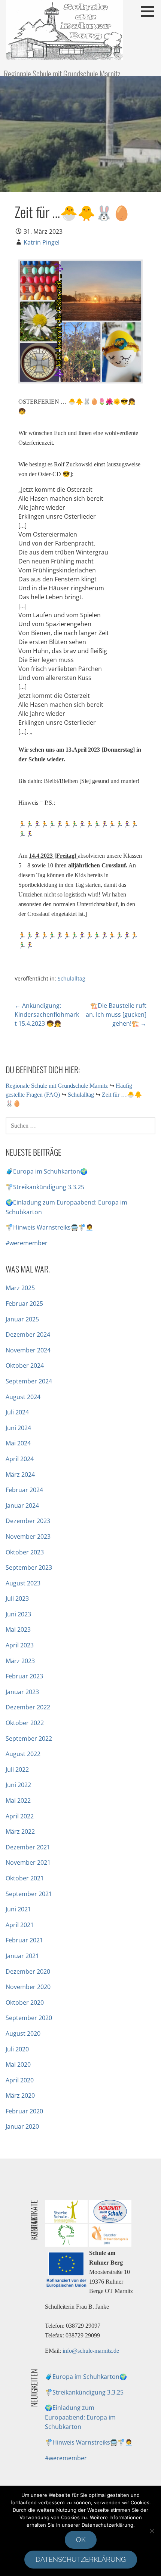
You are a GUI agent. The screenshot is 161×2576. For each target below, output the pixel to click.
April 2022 (20, 1816)
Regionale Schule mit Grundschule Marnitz (62, 74)
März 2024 (20, 1475)
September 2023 (29, 1567)
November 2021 (28, 1862)
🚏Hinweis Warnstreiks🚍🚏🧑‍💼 (49, 1227)
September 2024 (29, 1381)
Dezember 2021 (28, 1847)
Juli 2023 (17, 1598)
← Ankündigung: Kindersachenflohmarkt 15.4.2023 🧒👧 (47, 1014)
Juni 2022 (18, 1785)
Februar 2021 (24, 1940)
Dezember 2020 (28, 1971)
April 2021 (20, 1925)
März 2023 (20, 1661)
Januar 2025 (22, 1319)
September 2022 (29, 1738)
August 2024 (23, 1397)
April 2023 (20, 1645)
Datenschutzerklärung (81, 2559)
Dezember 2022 (28, 1707)
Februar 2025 (24, 1303)
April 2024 (20, 1459)
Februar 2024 (24, 1490)
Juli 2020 (17, 2049)
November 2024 (28, 1350)
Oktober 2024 (25, 1365)
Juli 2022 (17, 1769)
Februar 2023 (24, 1676)
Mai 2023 (18, 1629)
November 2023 (28, 1536)
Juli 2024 (17, 1412)
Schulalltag (72, 978)
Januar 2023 (22, 1692)
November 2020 (28, 1987)
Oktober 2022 (25, 1723)
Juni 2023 (18, 1614)
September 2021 (29, 1894)
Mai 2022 (18, 1800)
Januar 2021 (22, 1956)
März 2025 (20, 1288)
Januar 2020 (22, 2126)
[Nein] (152, 2531)
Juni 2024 (18, 1428)
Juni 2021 (18, 1909)
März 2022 (20, 1831)
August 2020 (23, 2033)
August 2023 (23, 1583)
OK (81, 2540)
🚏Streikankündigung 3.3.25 (45, 1187)
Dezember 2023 (28, 1521)
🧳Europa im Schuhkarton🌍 (47, 1171)
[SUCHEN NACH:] (80, 1125)
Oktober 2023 (25, 1552)
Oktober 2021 (25, 1878)
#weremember (27, 1243)
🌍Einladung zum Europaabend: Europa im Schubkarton (80, 2417)
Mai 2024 (18, 1443)
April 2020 (20, 2080)
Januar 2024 (22, 1505)
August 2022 (23, 1754)
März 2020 (20, 2095)
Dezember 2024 (28, 1334)
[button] (150, 11)
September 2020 (29, 2018)
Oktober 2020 (25, 2002)
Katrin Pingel (42, 242)
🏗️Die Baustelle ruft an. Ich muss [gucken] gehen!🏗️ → (116, 1014)
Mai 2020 (18, 2064)
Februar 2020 (24, 2111)
